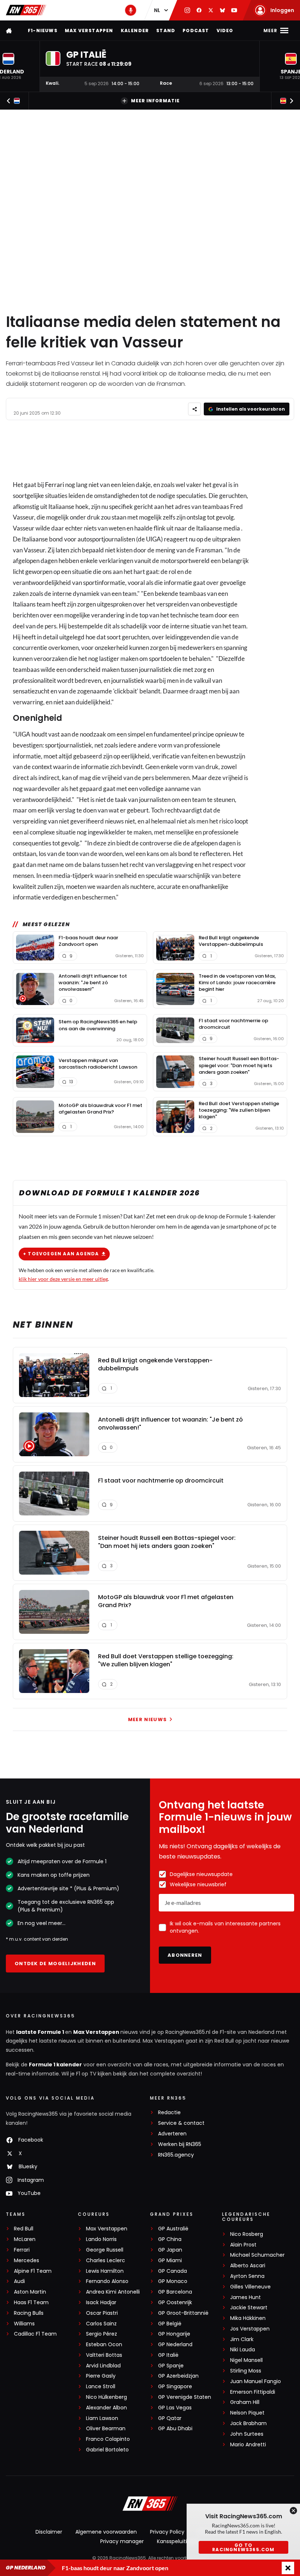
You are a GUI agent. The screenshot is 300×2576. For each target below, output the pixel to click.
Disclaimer (49, 2532)
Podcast (196, 31)
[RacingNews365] (26, 10)
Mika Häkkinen (248, 2318)
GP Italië (168, 2355)
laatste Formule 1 (41, 2032)
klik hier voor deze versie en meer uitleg (63, 1279)
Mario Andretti (248, 2445)
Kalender (135, 31)
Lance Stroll (101, 2387)
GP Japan (170, 2250)
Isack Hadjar (101, 2303)
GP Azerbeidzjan (178, 2376)
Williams (24, 2324)
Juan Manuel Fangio (256, 2381)
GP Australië (173, 2229)
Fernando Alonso (107, 2281)
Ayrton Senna (247, 2276)
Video (225, 31)
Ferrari (55, 485)
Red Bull (24, 2229)
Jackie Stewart (249, 2308)
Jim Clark (242, 2339)
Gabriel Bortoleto (107, 2450)
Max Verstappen (89, 31)
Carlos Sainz (101, 2324)
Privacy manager (122, 2541)
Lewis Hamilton (105, 2271)
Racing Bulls (29, 2313)
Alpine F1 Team (33, 2271)
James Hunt (245, 2297)
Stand (166, 31)
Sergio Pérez (102, 2334)
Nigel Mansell (246, 2360)
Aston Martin (30, 2292)
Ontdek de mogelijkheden (55, 1964)
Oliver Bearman (106, 2429)
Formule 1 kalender (55, 2065)
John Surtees (247, 2434)
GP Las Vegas (175, 2408)
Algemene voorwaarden (106, 2532)
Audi (19, 2281)
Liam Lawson (102, 2418)
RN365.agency (176, 2155)
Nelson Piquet (247, 2413)
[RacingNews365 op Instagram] (187, 10)
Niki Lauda (243, 2350)
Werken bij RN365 (180, 2144)
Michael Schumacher (257, 2255)
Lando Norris (101, 2239)
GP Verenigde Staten (185, 2397)
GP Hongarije (174, 2334)
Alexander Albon (106, 2408)
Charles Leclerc (106, 2261)
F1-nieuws (43, 31)
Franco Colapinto (108, 2439)
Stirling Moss (246, 2371)
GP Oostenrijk (175, 2303)
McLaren (25, 2239)
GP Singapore (175, 2387)
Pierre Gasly (101, 2376)
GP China (170, 2239)
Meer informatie (155, 101)
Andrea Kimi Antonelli (113, 2292)
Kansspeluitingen (179, 2541)
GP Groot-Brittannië (183, 2313)
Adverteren (172, 2134)
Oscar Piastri (102, 2313)
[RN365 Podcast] (131, 10)
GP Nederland (175, 2345)
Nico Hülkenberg (106, 2397)
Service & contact (181, 2123)
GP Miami (170, 2261)
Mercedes (27, 2261)
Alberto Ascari (248, 2266)
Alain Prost (243, 2245)
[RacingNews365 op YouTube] (234, 10)
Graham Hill (245, 2402)
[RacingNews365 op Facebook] (199, 10)
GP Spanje (171, 2366)
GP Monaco (173, 2281)
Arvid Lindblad (103, 2366)
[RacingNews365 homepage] (10, 31)
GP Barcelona (175, 2292)
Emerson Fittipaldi (253, 2392)
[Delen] (194, 409)
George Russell (105, 2250)
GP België (170, 2324)
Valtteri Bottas (104, 2355)
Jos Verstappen (250, 2329)
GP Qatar (170, 2418)
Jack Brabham (248, 2423)
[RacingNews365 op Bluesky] (222, 10)
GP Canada (172, 2271)
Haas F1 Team (31, 2303)
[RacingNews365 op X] (211, 10)
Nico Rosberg (247, 2234)
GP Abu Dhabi (175, 2429)
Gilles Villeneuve (250, 2287)
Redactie (169, 2113)
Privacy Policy (167, 2532)
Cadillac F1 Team (35, 2334)
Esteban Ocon (104, 2345)
